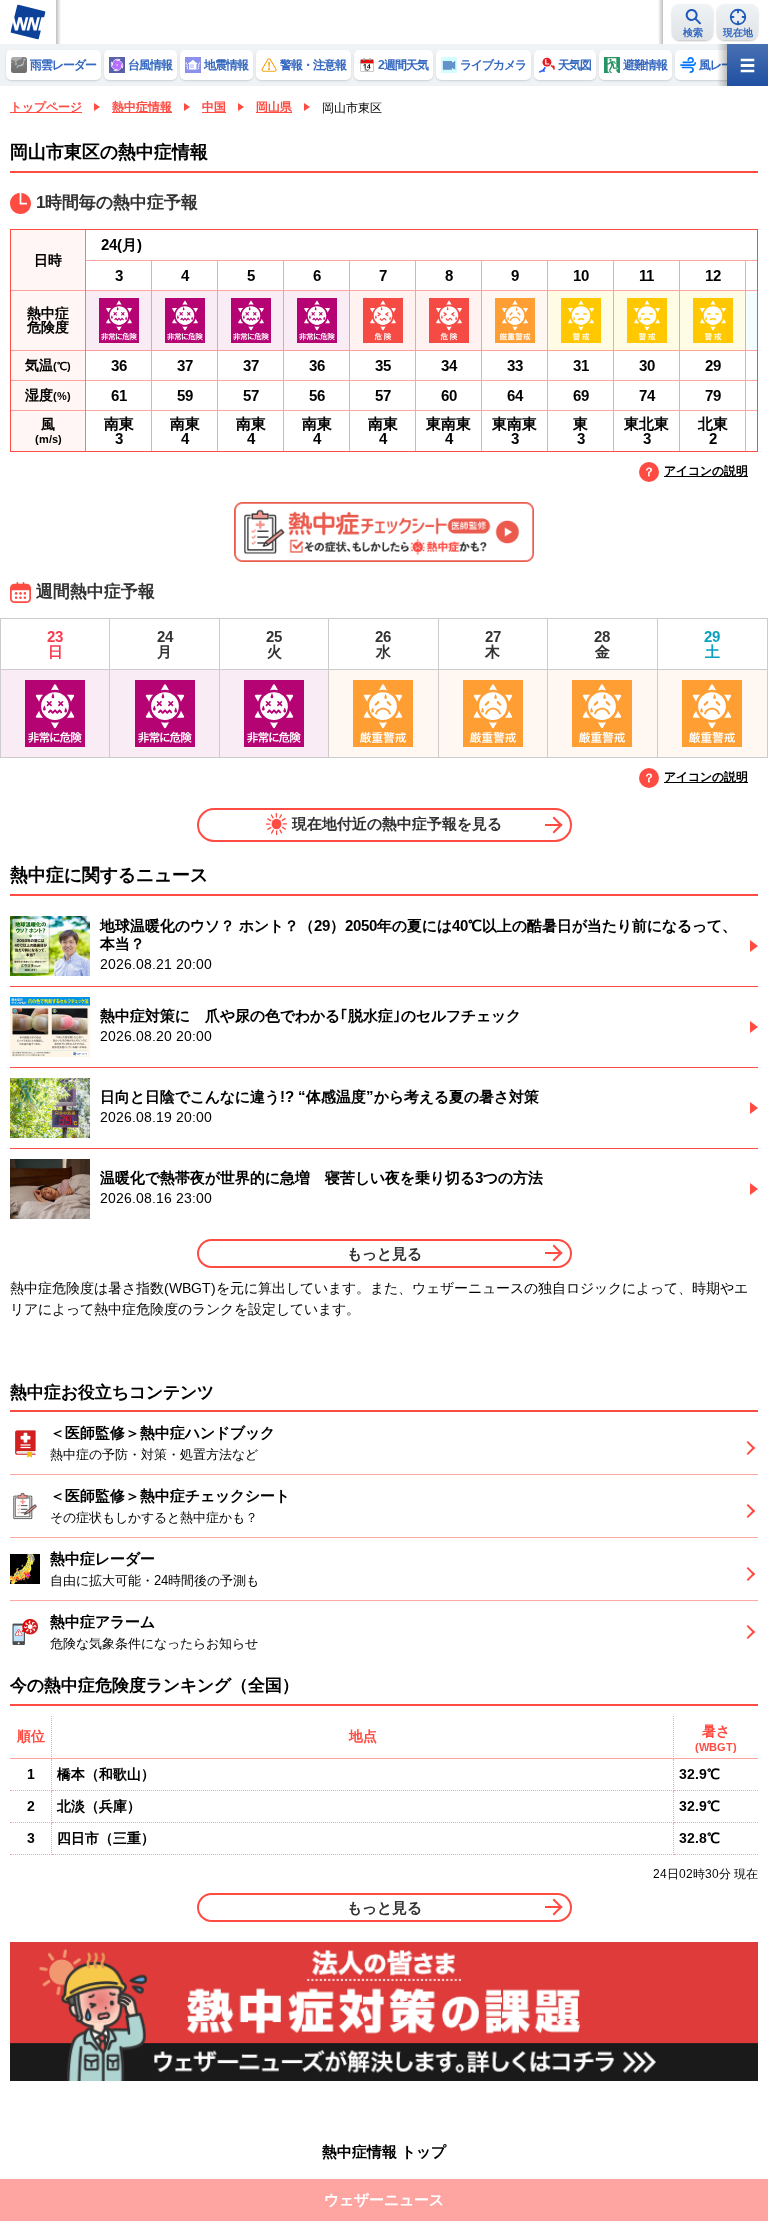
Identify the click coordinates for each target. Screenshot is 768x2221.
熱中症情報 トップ (384, 2151)
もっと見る (384, 1253)
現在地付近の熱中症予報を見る (397, 823)
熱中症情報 (142, 107)
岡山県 (274, 107)
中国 (214, 107)
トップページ (46, 107)
